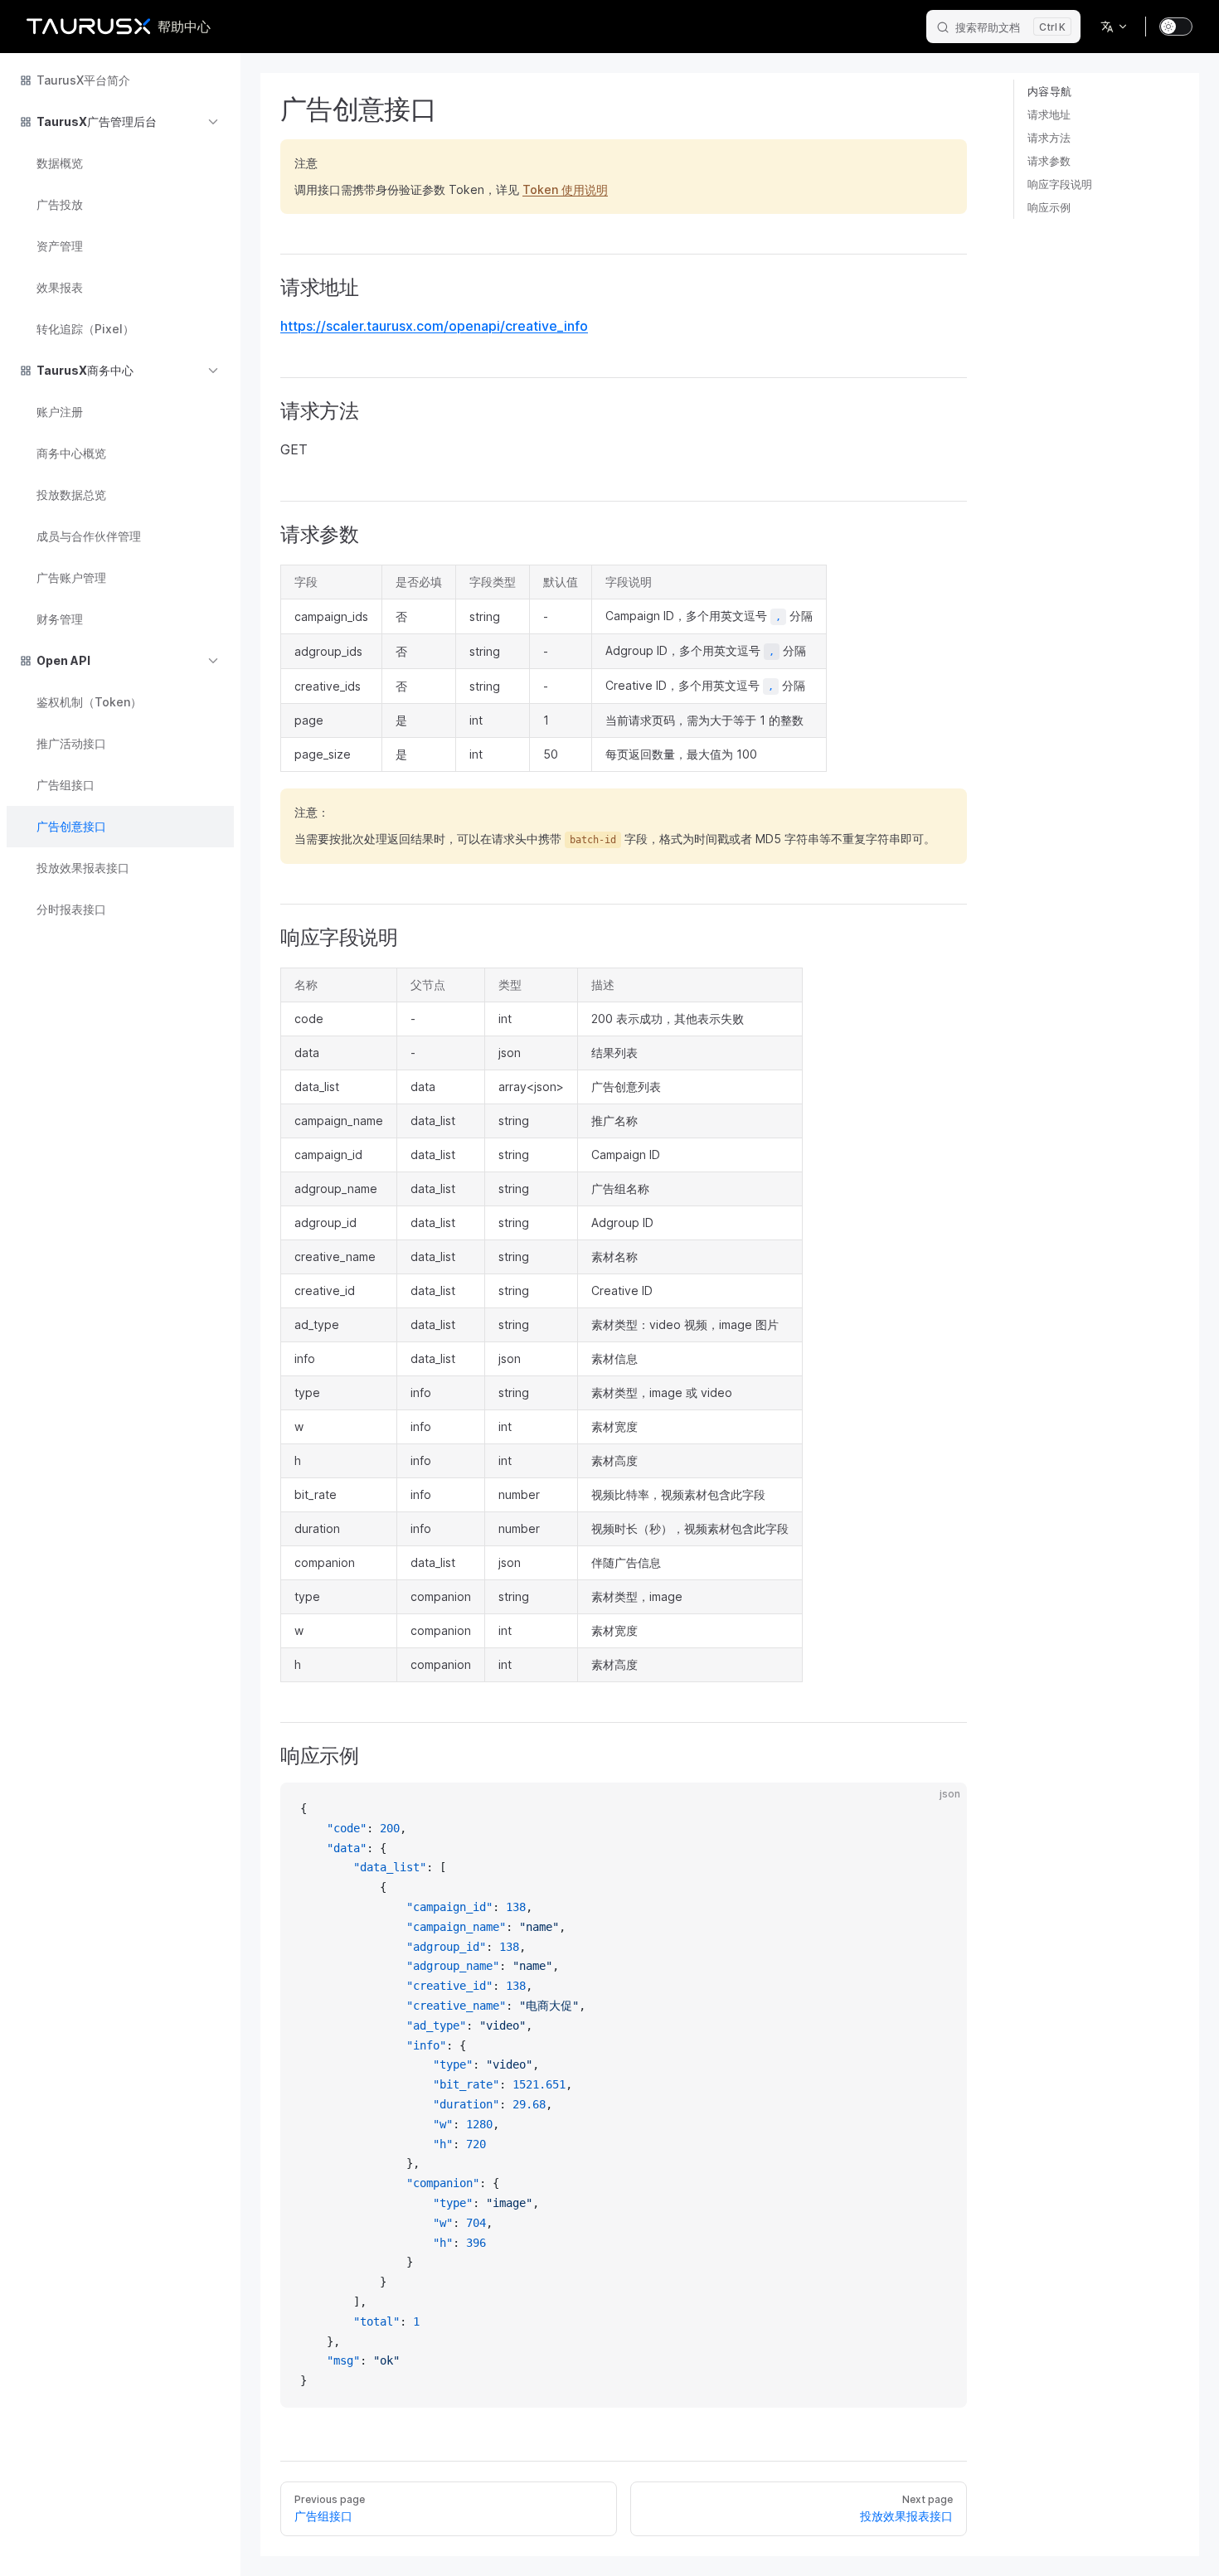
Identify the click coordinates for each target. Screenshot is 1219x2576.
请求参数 (1049, 161)
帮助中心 (184, 27)
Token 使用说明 (565, 189)
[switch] (1176, 27)
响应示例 (1049, 207)
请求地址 (1049, 114)
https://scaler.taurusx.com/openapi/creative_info (434, 326)
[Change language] (1115, 27)
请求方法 (1049, 138)
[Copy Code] (940, 1809)
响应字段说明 (1060, 184)
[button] (120, 122)
